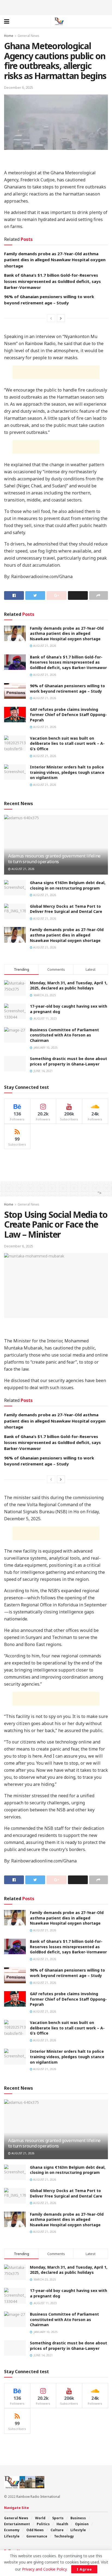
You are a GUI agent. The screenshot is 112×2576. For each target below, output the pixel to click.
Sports (58, 2518)
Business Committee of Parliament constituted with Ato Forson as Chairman (64, 1035)
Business (78, 2518)
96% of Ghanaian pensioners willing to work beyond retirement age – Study (67, 688)
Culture (57, 2530)
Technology (64, 2536)
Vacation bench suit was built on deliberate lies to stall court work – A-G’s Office (67, 743)
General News (29, 36)
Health (62, 2524)
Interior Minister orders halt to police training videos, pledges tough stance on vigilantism (67, 772)
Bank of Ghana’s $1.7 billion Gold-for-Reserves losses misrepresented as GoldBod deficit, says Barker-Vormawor (52, 281)
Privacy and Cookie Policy (44, 2569)
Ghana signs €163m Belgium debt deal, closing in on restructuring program (68, 885)
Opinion (82, 2524)
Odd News (35, 2530)
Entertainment (17, 2524)
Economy (12, 2530)
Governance (37, 2536)
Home (9, 36)
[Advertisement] (56, 7)
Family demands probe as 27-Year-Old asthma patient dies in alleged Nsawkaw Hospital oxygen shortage (55, 260)
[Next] (61, 318)
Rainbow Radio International (38, 2497)
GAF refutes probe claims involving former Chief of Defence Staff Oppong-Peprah (68, 715)
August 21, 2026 (44, 646)
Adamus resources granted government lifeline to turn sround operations (54, 859)
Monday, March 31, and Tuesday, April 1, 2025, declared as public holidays (69, 986)
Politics (43, 2524)
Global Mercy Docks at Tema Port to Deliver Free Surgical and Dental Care (66, 909)
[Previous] (51, 318)
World (40, 2518)
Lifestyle (78, 2530)
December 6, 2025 (19, 87)
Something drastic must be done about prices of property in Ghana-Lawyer (69, 1061)
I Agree (84, 2569)
